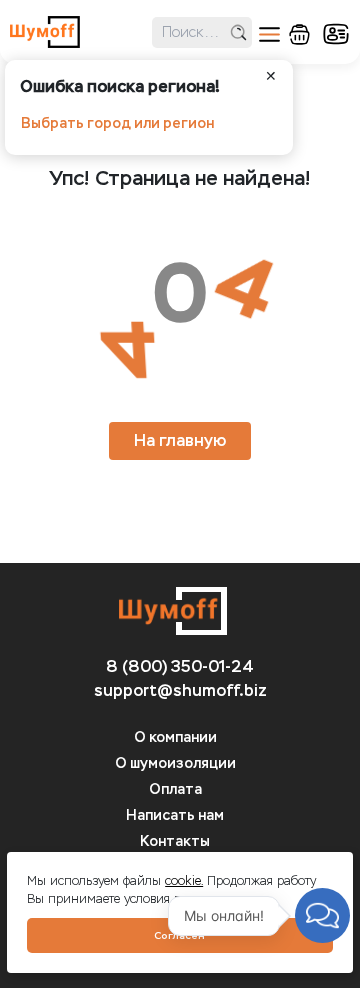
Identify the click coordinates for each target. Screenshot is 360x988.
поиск (238, 32)
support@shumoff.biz (180, 690)
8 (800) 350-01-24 (180, 666)
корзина (299, 34)
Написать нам (175, 815)
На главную (180, 440)
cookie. (184, 881)
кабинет (336, 34)
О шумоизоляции (175, 763)
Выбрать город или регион (117, 123)
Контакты (175, 841)
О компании (175, 737)
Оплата (175, 789)
